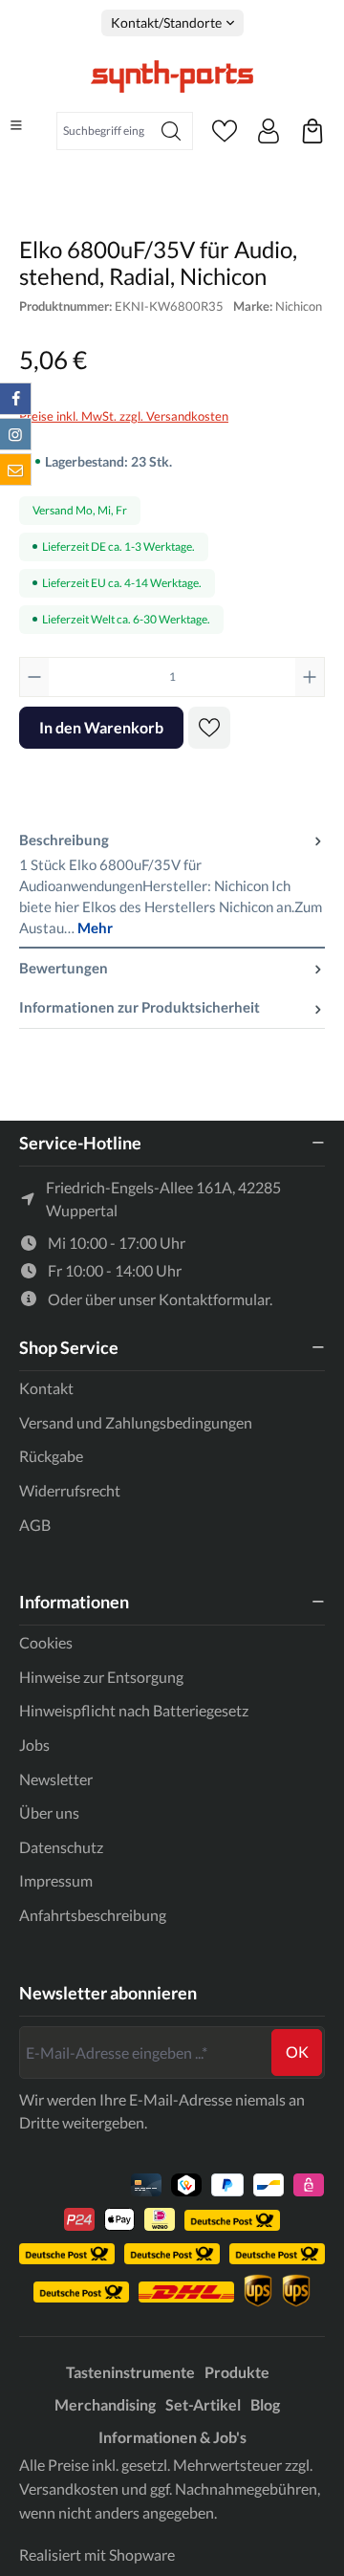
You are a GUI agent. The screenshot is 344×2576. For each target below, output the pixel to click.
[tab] (172, 884)
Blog (265, 2404)
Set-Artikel (203, 2404)
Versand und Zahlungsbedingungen (136, 1422)
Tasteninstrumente (130, 2372)
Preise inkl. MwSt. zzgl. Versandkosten (124, 416)
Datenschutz (61, 1847)
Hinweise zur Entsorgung (101, 1677)
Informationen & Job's (172, 2437)
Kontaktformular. (215, 1299)
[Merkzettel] (225, 131)
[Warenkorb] (312, 131)
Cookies (46, 1642)
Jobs (34, 1745)
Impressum (56, 1880)
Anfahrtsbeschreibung (93, 1915)
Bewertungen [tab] (64, 968)
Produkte (237, 2372)
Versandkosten (69, 2489)
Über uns (49, 1812)
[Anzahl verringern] (34, 677)
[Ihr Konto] (269, 131)
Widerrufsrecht (70, 1490)
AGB (35, 1525)
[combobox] (104, 131)
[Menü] (16, 125)
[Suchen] (172, 131)
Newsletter (56, 1779)
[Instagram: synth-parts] (15, 434)
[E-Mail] (15, 469)
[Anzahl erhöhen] (310, 677)
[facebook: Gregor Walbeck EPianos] (15, 399)
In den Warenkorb (101, 727)
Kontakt (46, 1388)
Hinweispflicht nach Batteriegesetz (134, 1710)
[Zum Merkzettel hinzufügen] (209, 728)
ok (297, 2052)
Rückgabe (51, 1456)
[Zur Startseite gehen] (172, 76)
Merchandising (105, 2404)
